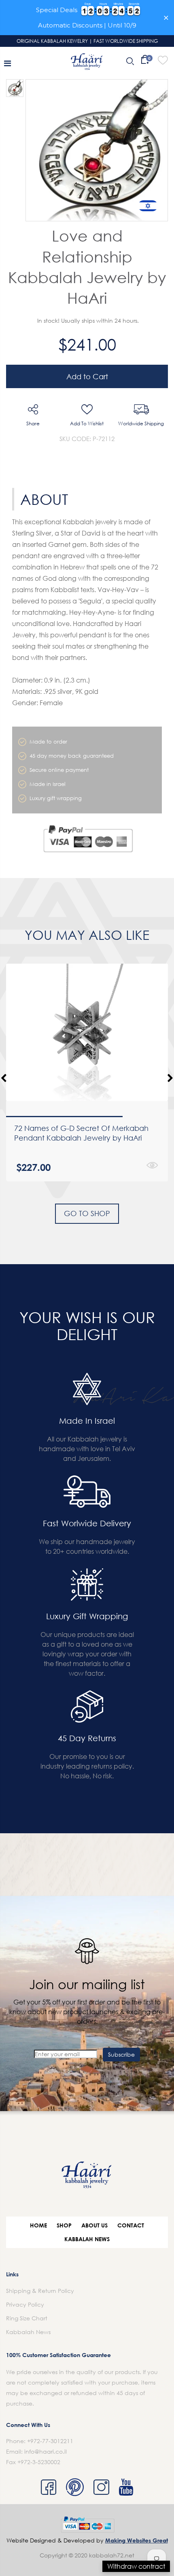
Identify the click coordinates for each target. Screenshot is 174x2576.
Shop (64, 2225)
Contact (131, 2225)
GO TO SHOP (87, 1213)
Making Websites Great (137, 2540)
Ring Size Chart (27, 2318)
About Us (94, 2225)
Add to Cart (87, 376)
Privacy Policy (25, 2304)
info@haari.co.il (46, 2451)
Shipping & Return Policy (40, 2291)
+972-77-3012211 (50, 2441)
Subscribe (121, 2054)
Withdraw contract (136, 2566)
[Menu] (7, 63)
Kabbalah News (87, 2239)
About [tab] (44, 499)
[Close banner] (166, 18)
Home (38, 2225)
